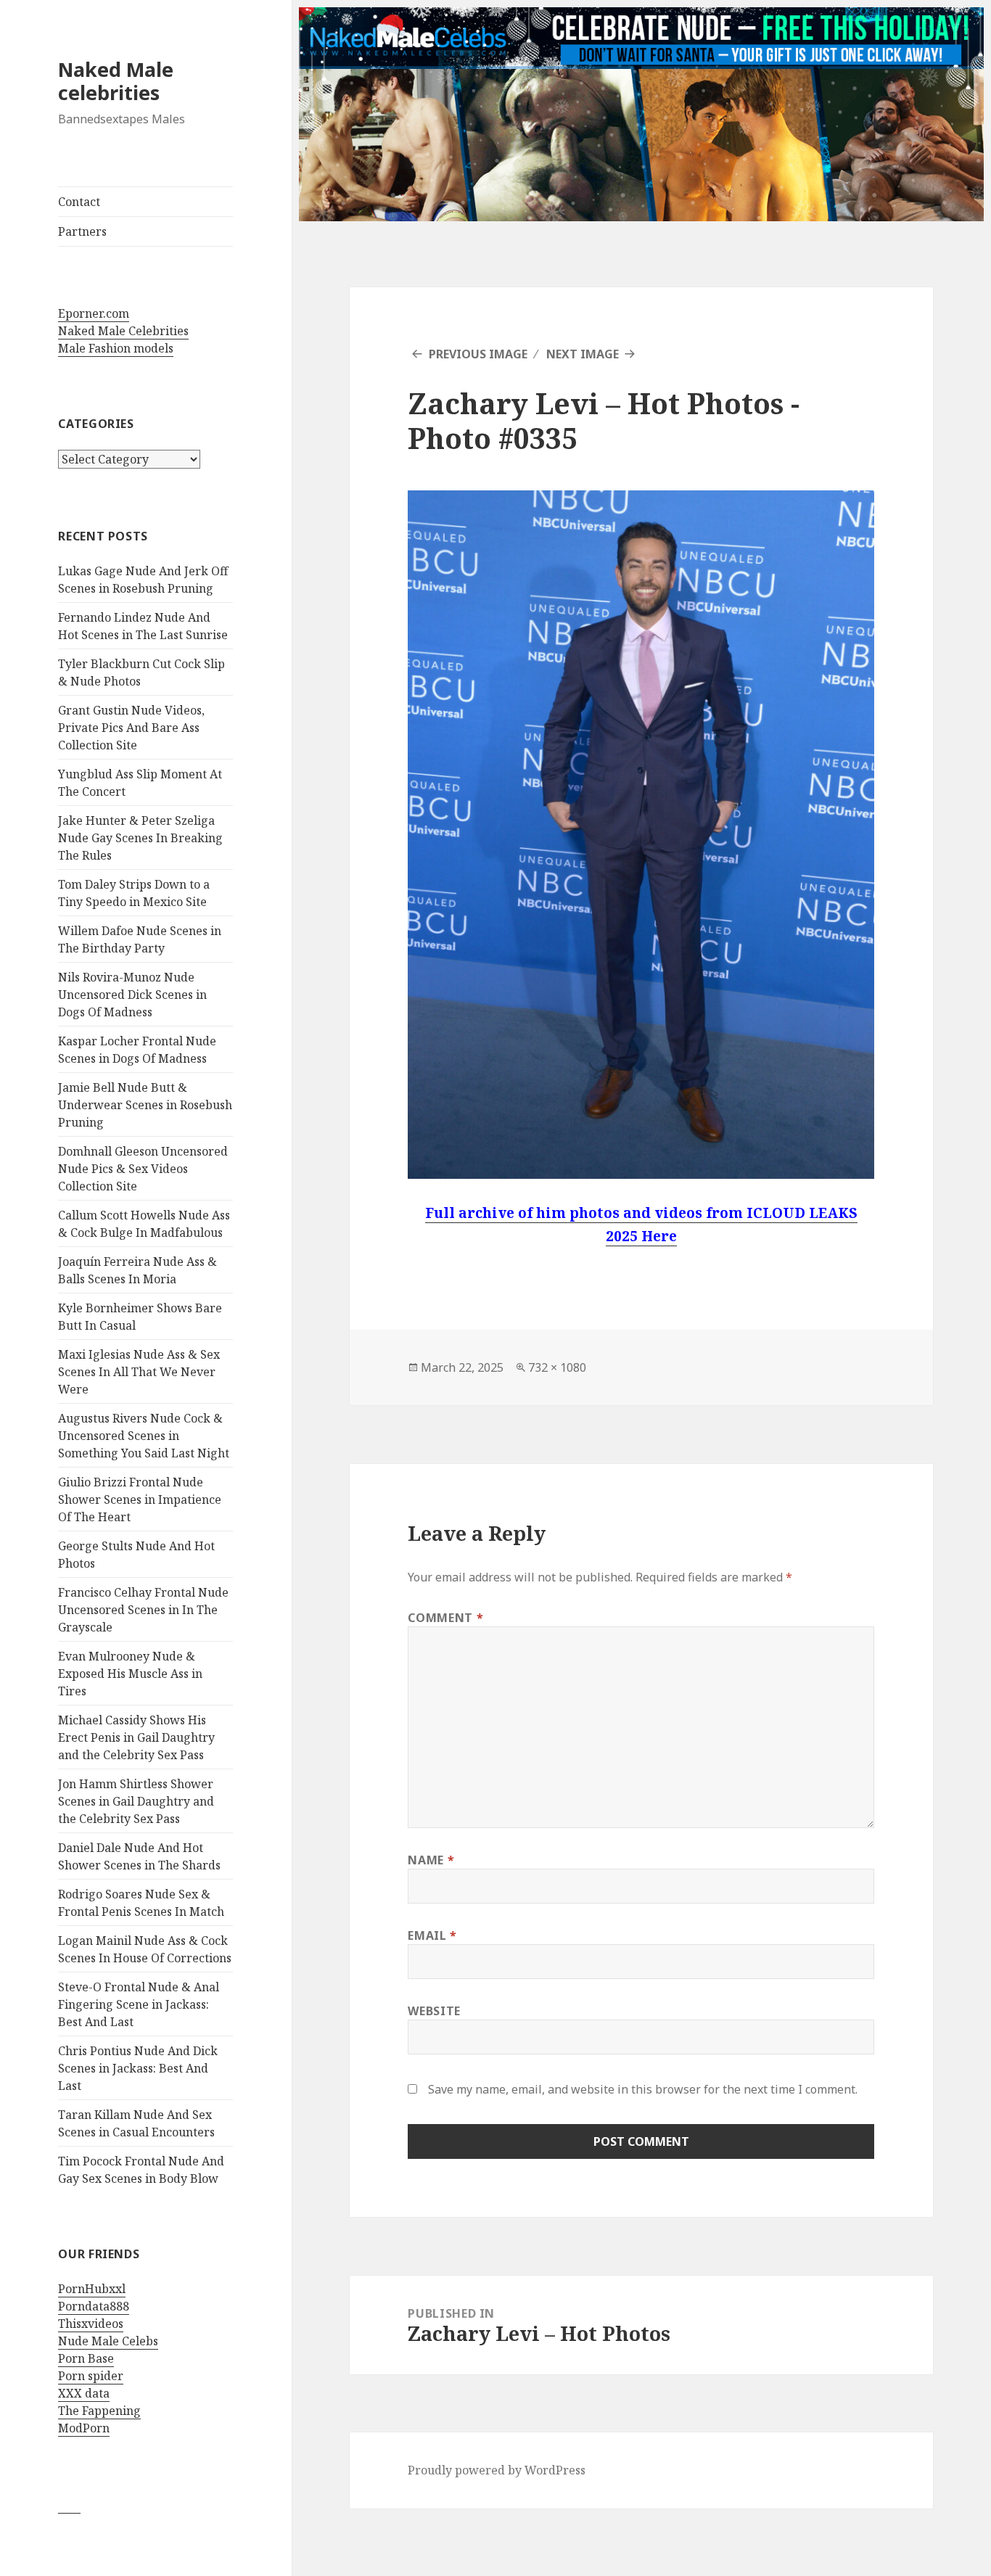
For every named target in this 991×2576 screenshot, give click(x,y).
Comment (445, 1618)
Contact (79, 202)
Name (431, 1860)
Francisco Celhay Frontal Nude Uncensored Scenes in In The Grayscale (143, 1610)
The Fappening (99, 2411)
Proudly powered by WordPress (497, 2470)
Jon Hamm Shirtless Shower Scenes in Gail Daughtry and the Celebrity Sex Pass (136, 1801)
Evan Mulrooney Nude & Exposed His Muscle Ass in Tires (130, 1674)
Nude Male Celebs (108, 2341)
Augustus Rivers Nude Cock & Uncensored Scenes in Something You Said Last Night (144, 1436)
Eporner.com (94, 313)
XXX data (84, 2393)
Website (434, 2011)
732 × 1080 (557, 1367)
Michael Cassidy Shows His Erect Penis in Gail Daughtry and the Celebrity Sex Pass (136, 1737)
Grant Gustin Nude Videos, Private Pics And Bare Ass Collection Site (131, 728)
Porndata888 (94, 2306)
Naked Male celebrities (116, 81)
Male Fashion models (116, 348)
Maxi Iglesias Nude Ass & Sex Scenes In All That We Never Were (139, 1372)
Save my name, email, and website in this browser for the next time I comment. (643, 2089)
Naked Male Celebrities (123, 331)
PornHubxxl (92, 2289)
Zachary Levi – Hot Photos (596, 403)
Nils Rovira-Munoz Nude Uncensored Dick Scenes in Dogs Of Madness (132, 995)
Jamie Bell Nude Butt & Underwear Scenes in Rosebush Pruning (145, 1105)
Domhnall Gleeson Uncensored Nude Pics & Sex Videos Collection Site (143, 1169)
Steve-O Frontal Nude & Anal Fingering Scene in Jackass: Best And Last (139, 2004)
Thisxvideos (91, 2324)
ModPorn (84, 2428)
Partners (82, 231)
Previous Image (478, 354)
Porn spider (91, 2376)
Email (432, 1935)
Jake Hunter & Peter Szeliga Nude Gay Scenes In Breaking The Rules (140, 838)
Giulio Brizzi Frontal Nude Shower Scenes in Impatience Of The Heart (140, 1499)
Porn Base (86, 2358)
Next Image (583, 354)
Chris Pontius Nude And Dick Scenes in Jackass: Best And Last (138, 2068)
